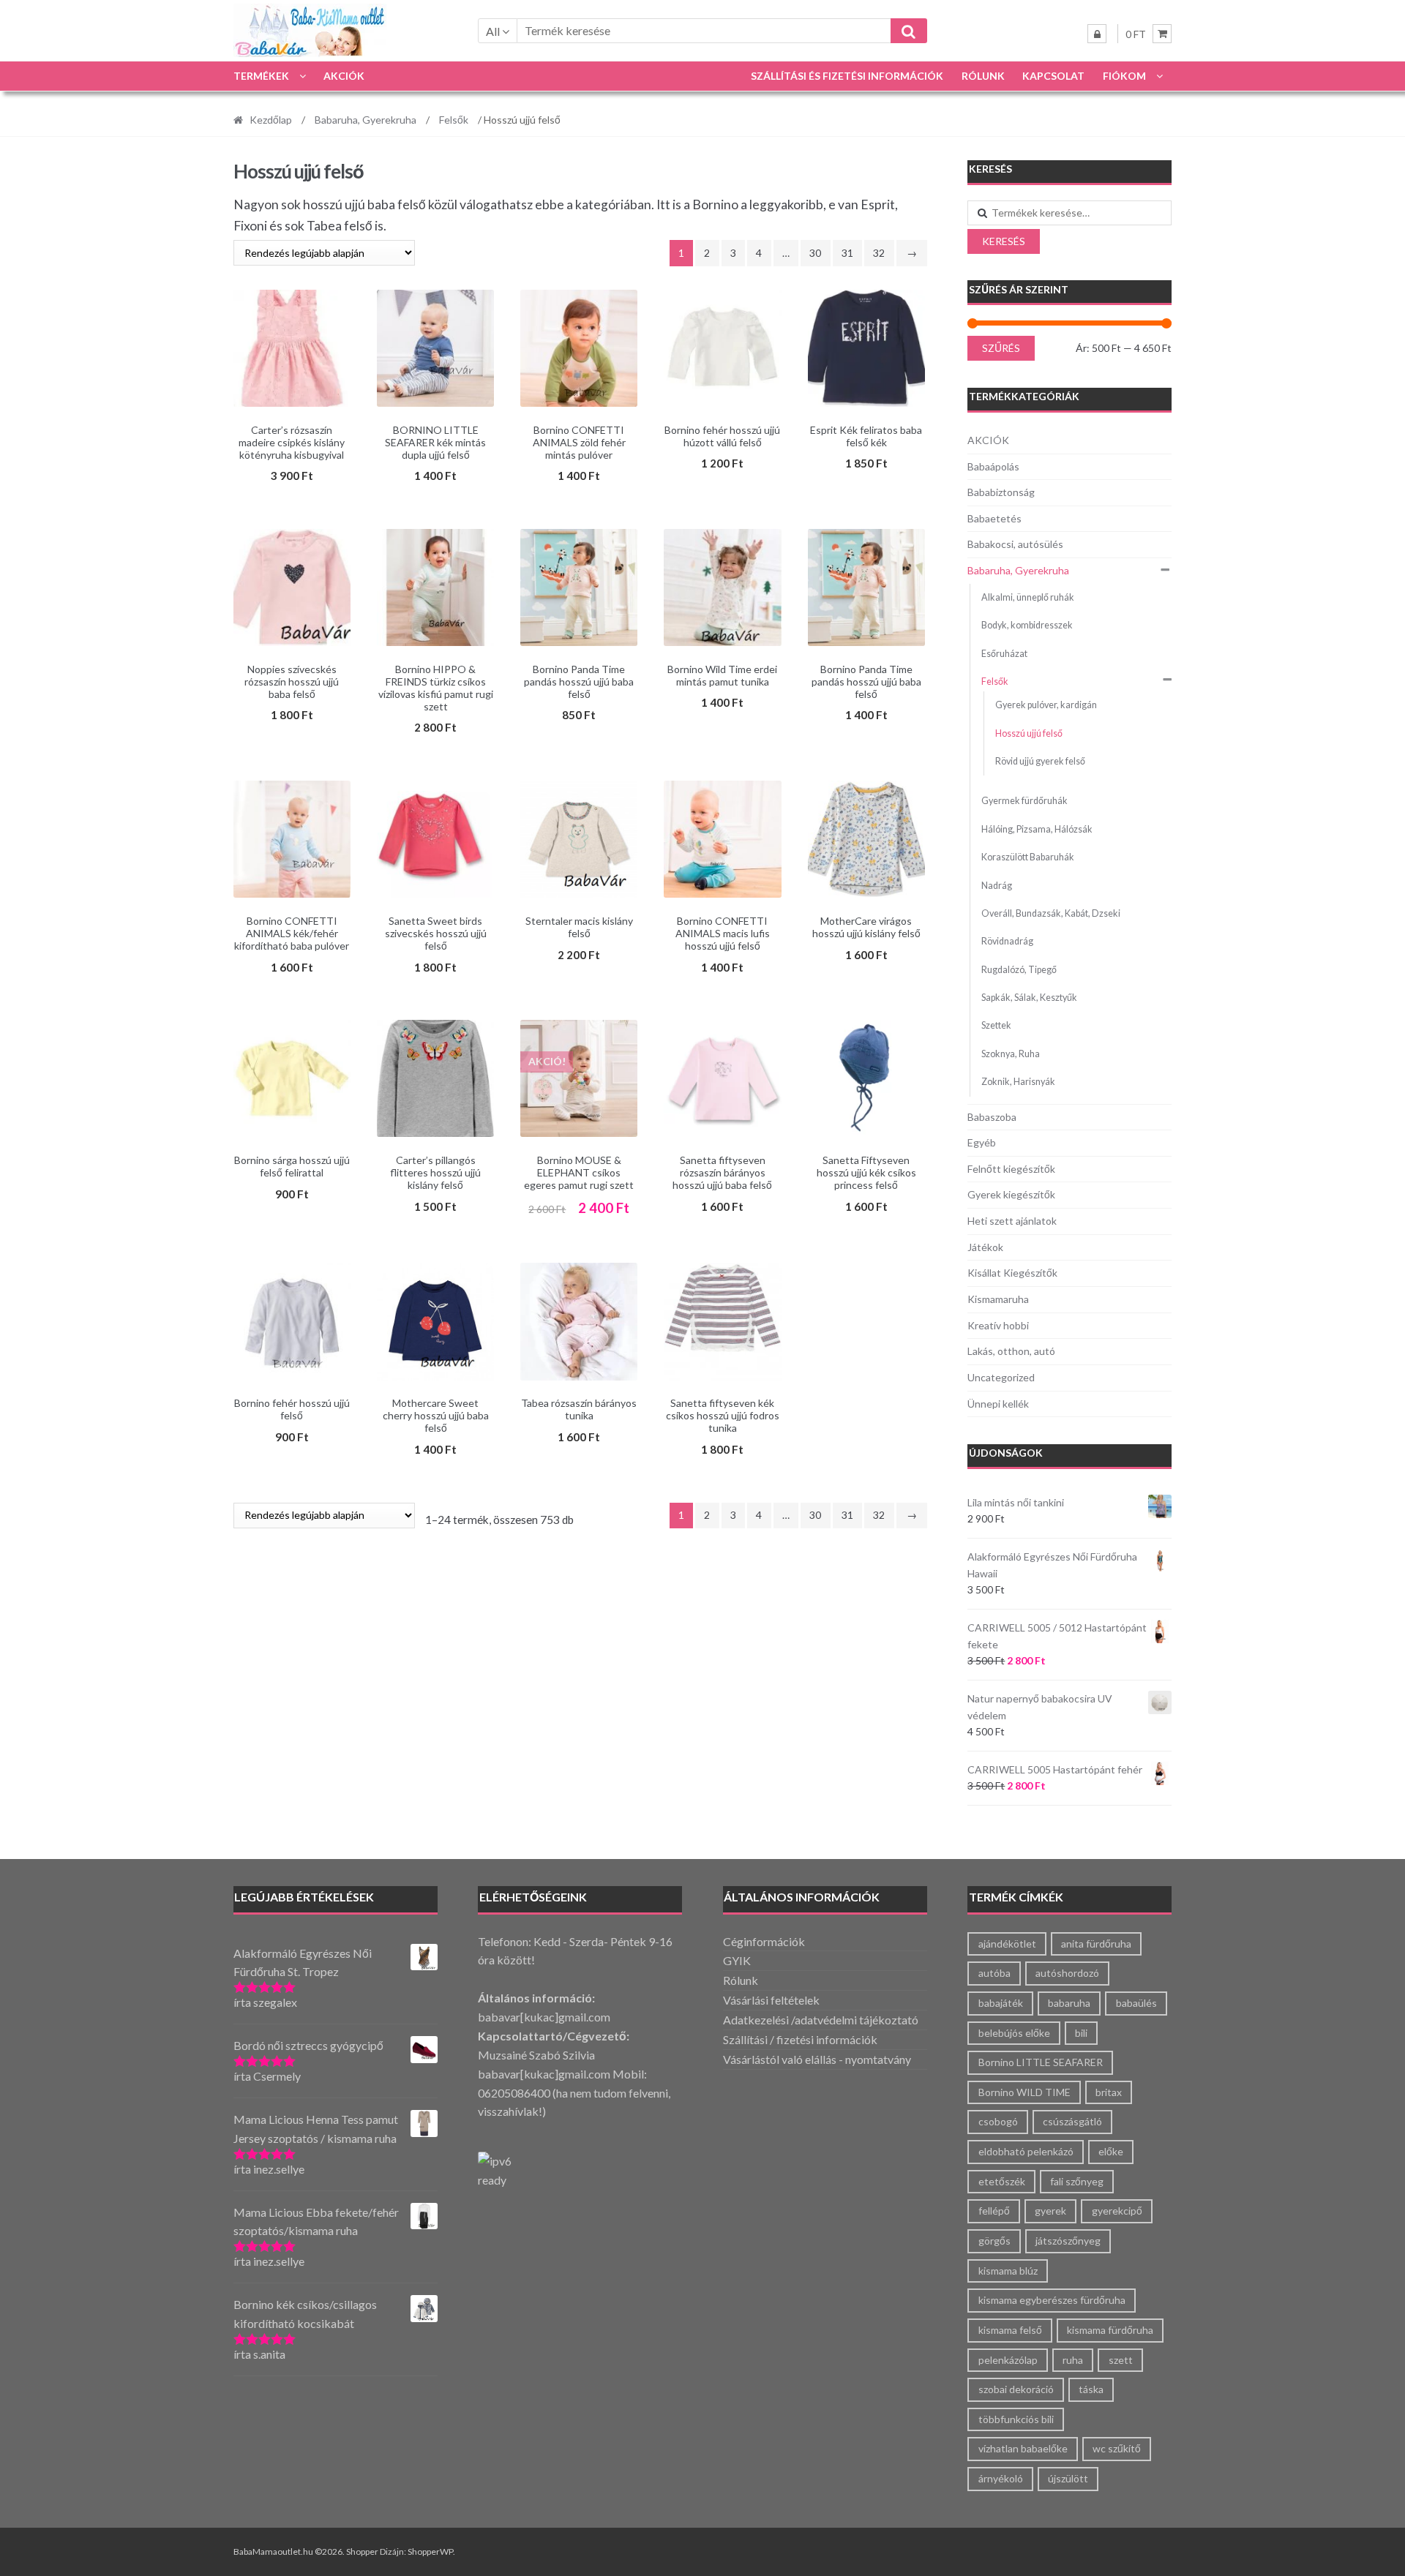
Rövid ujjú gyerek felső (1040, 761)
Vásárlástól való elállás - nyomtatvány (817, 2059)
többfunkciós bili (1016, 2419)
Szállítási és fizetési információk (847, 76)
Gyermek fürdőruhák (1024, 801)
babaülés (1136, 2003)
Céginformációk (764, 1941)
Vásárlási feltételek (771, 2000)
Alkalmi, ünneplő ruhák (1028, 597)
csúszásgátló (1072, 2121)
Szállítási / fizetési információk (800, 2039)
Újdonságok (1006, 1453)
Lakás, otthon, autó (1011, 1351)
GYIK (737, 1960)
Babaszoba (992, 1117)
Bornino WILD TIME (1024, 2092)
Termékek (261, 76)
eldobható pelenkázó (1026, 2151)
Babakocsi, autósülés (1015, 544)
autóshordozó (1067, 1973)
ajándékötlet (1007, 1944)
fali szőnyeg (1077, 2181)
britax (1109, 2092)
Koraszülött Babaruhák (1028, 857)
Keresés (1004, 241)
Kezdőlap (271, 120)
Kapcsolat (1053, 76)
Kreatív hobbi (998, 1325)
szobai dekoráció (1016, 2389)
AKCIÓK (344, 76)
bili (1081, 2033)
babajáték (1001, 2003)
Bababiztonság (1001, 492)
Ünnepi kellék (998, 1404)
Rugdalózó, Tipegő (1019, 970)
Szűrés (1001, 348)
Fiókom (1124, 76)
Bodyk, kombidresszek (1027, 625)
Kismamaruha (998, 1299)
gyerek (1050, 2211)
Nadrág (997, 886)
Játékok (985, 1247)
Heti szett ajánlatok (1012, 1221)
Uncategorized (1001, 1377)
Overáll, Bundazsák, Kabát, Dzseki (1051, 913)
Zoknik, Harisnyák (1018, 1082)
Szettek (996, 1025)
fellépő (994, 2211)
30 (815, 253)
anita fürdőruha (1096, 1944)
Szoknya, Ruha (1011, 1054)
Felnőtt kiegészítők (1011, 1169)
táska (1091, 2389)
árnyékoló (1001, 2478)
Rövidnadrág (1007, 941)
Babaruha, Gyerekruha (366, 120)
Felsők (454, 120)
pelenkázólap (1008, 2360)
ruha (1073, 2360)
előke (1111, 2151)
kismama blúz (1008, 2271)
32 (879, 253)
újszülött (1068, 2478)
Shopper (362, 2551)
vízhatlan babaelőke (1023, 2448)
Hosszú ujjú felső (1029, 733)
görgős (994, 2241)
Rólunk (983, 76)
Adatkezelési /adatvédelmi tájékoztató (821, 2020)
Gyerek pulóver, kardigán (1046, 705)
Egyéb (982, 1142)
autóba (994, 1973)
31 (847, 253)
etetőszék (1002, 2181)
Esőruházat (1004, 654)
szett (1121, 2360)
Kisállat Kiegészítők (1012, 1273)
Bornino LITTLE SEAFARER (1041, 2062)
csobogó (998, 2121)
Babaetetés (994, 518)
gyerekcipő (1117, 2211)
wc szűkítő (1117, 2448)
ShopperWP (430, 2551)
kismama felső (1010, 2330)
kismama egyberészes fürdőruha (1052, 2300)
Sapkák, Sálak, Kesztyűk (1029, 998)
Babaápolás (993, 466)
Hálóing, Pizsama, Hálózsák (1037, 829)
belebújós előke (1014, 2033)
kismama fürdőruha (1110, 2330)
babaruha (1069, 2003)
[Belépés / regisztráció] (1097, 34)
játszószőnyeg (1068, 2241)
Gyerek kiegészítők (1011, 1194)
